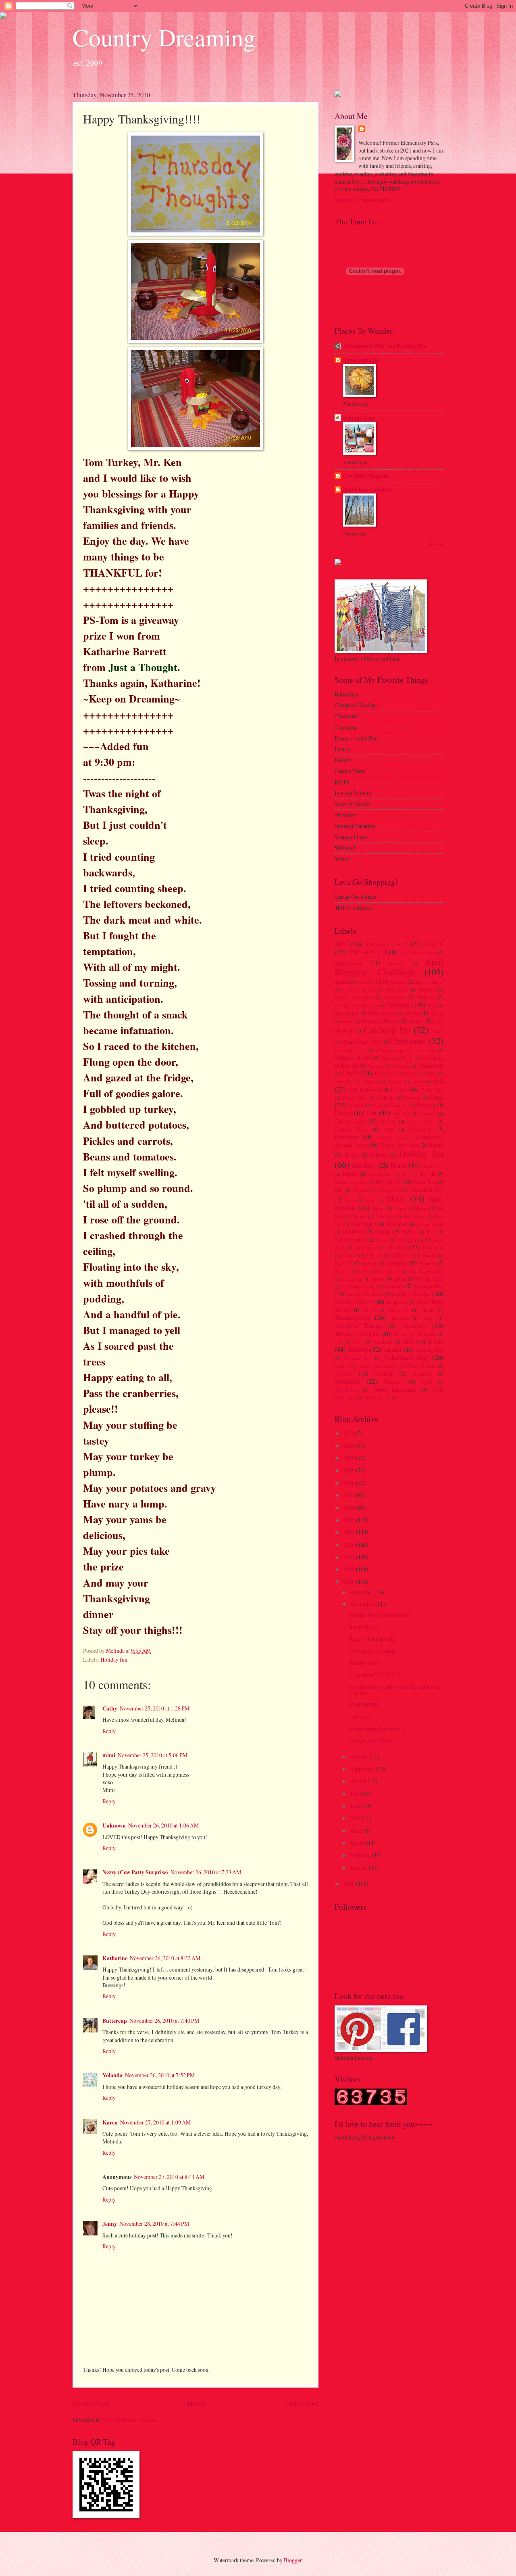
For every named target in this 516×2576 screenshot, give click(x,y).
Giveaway (420, 1129)
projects (407, 1239)
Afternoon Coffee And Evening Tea (385, 346)
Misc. (396, 1198)
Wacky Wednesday (378, 1366)
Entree (395, 1082)
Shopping (397, 1263)
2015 (350, 1520)
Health (436, 1145)
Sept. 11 (343, 1263)
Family (399, 1089)
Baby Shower (392, 982)
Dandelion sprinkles (367, 489)
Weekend (422, 1374)
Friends (343, 1113)
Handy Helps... (365, 1627)
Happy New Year (399, 1145)
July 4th (427, 1174)
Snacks (341, 1271)
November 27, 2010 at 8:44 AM (169, 2177)
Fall (438, 1081)
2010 (350, 1582)
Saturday (375, 1255)
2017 (350, 1495)
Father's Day (354, 1098)
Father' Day (432, 1090)
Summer (394, 1286)
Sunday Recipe (410, 1294)
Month (400, 1208)
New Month (414, 1216)
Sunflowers (397, 1302)
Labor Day (425, 1182)
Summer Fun (429, 1286)
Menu (350, 1200)
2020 (341, 944)
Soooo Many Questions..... (377, 1729)
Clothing (375, 1066)
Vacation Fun (357, 1358)
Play (431, 1232)
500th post (375, 944)
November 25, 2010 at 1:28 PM (155, 1708)
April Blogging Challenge (389, 967)
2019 (350, 1470)
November (396, 1224)
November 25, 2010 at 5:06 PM (153, 1755)
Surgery (371, 1310)
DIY (431, 1073)
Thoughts (400, 1318)
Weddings (384, 1374)
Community (432, 1066)
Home (197, 2403)
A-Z (402, 944)
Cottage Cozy (359, 418)
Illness (350, 1174)
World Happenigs (395, 1389)
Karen (110, 2122)
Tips (339, 1342)
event (417, 1081)
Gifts (389, 1129)
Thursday (413, 1326)
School (400, 1255)
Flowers (412, 1098)
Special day (353, 1279)
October (360, 1756)
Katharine (115, 1958)
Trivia (435, 1342)
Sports (378, 1279)
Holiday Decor (365, 1663)
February (361, 1855)
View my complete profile (364, 200)
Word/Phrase (346, 1390)
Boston (437, 1013)
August (359, 1781)
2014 (350, 1532)
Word (426, 1382)
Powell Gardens (351, 1240)
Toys (358, 1342)
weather (343, 1373)
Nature (359, 1216)
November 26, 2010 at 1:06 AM (163, 1825)
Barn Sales (397, 989)
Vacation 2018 (429, 1350)
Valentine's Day (406, 1357)
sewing (369, 1263)
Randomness (366, 1247)
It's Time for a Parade (372, 1651)
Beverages (395, 997)
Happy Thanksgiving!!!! (376, 1638)
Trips (408, 1342)
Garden (388, 1121)
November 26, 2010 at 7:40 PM (164, 2021)
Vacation (393, 1350)
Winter (392, 1381)
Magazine (361, 1190)
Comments (402, 1066)
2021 (350, 1446)
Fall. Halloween (365, 1089)
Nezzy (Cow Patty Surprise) (135, 1872)
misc (370, 1200)
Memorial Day (427, 1189)
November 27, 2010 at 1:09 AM (155, 2122)
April (357, 1831)
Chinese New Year (361, 1042)
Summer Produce (364, 1294)
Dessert (411, 1074)
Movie (421, 1208)
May (356, 1818)
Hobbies (379, 1155)
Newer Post (91, 2403)
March (358, 1843)
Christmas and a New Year (406, 1050)
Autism (342, 982)
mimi (109, 1755)
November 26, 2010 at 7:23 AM (206, 1872)
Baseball (427, 989)
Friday (424, 1105)
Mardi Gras (390, 1190)
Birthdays (400, 1005)
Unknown (114, 1825)
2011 (350, 1569)
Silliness (428, 1263)
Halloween (347, 1137)
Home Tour (433, 1166)
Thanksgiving (353, 1317)
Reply (109, 1731)
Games (428, 1113)
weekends (347, 1381)
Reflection (433, 1247)
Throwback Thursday (359, 1326)
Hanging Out (390, 1137)
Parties (409, 1232)
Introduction (380, 1174)
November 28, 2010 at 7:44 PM (154, 2224)
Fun (371, 1113)
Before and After (354, 997)
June (356, 1805)
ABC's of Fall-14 (368, 952)
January (360, 1868)
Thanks (428, 1310)
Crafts (351, 1073)
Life (339, 1190)
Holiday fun (114, 1659)
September (363, 1769)
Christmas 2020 (350, 1050)
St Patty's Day (430, 1279)
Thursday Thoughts (357, 1334)
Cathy (110, 1708)
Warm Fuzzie (421, 1366)
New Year (362, 1224)
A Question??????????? (374, 1674)
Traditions (382, 1342)
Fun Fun (402, 1113)
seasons (428, 1255)
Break (347, 1021)
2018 (350, 1483)
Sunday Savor (353, 1302)
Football (356, 1105)
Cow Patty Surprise (366, 476)
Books (413, 1013)
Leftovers (359, 1717)
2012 (350, 1557)
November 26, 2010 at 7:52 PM (160, 2075)
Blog (432, 1005)
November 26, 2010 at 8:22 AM (165, 1958)
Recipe (397, 1247)
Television (399, 1310)
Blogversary (382, 1013)
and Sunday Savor (418, 952)
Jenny (110, 2224)
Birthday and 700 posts (357, 1005)
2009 (350, 1883)
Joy (406, 1174)
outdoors (353, 1231)
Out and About (429, 1224)
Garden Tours (352, 1129)
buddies (416, 1021)
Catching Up (387, 1030)
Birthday (426, 997)
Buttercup (115, 2021)
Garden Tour (421, 1122)
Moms (378, 1208)
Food (437, 1097)
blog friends (347, 1013)
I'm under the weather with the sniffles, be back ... (394, 1690)
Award (364, 982)
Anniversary (349, 963)
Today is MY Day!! (370, 1741)
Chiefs (438, 1031)
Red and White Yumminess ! (380, 1615)
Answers (396, 963)
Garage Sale (349, 1121)
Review (350, 1255)
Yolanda (112, 2075)
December (384, 1074)
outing (383, 1231)
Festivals (385, 1098)
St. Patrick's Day (359, 1286)
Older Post (302, 2403)
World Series (377, 1398)
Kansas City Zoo (351, 1182)
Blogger (293, 2560)
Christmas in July (353, 1058)
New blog (385, 1216)
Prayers (383, 1240)
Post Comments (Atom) (130, 2420)
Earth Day (345, 1082)
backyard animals (359, 990)
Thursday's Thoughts (415, 1334)
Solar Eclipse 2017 (425, 1271)
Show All (436, 544)
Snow (362, 1271)
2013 (350, 1544)
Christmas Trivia (396, 1058)
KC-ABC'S (388, 1182)
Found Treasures (391, 1105)
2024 (350, 1433)
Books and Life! (362, 360)
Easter (372, 1081)
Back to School (429, 982)
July (356, 1793)
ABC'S (434, 944)
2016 (350, 1507)
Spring (400, 1279)
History (352, 1155)
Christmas (408, 1040)
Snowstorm (387, 1271)
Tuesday (358, 1349)
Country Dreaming (164, 37)
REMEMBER (363, 1705)
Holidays (364, 1165)
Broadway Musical (381, 1021)
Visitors (342, 1366)
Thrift (428, 1318)
